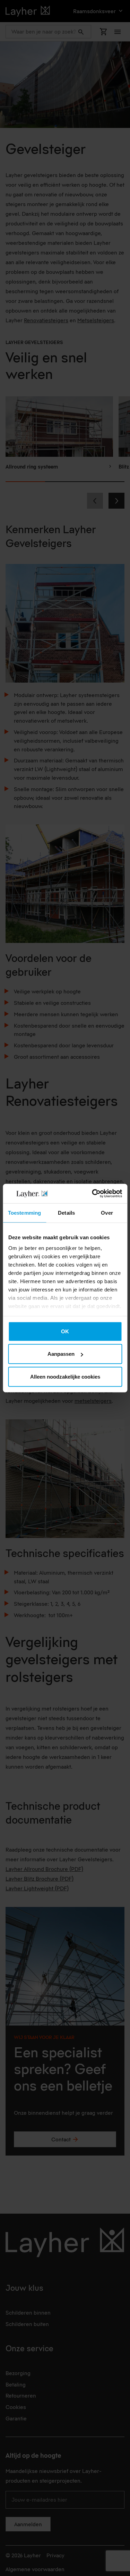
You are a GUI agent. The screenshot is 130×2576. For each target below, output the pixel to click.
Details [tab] (66, 1212)
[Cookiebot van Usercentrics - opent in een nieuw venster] (93, 1194)
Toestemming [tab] (24, 1212)
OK (65, 1331)
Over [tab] (107, 1212)
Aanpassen (61, 1354)
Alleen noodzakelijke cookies (65, 1376)
